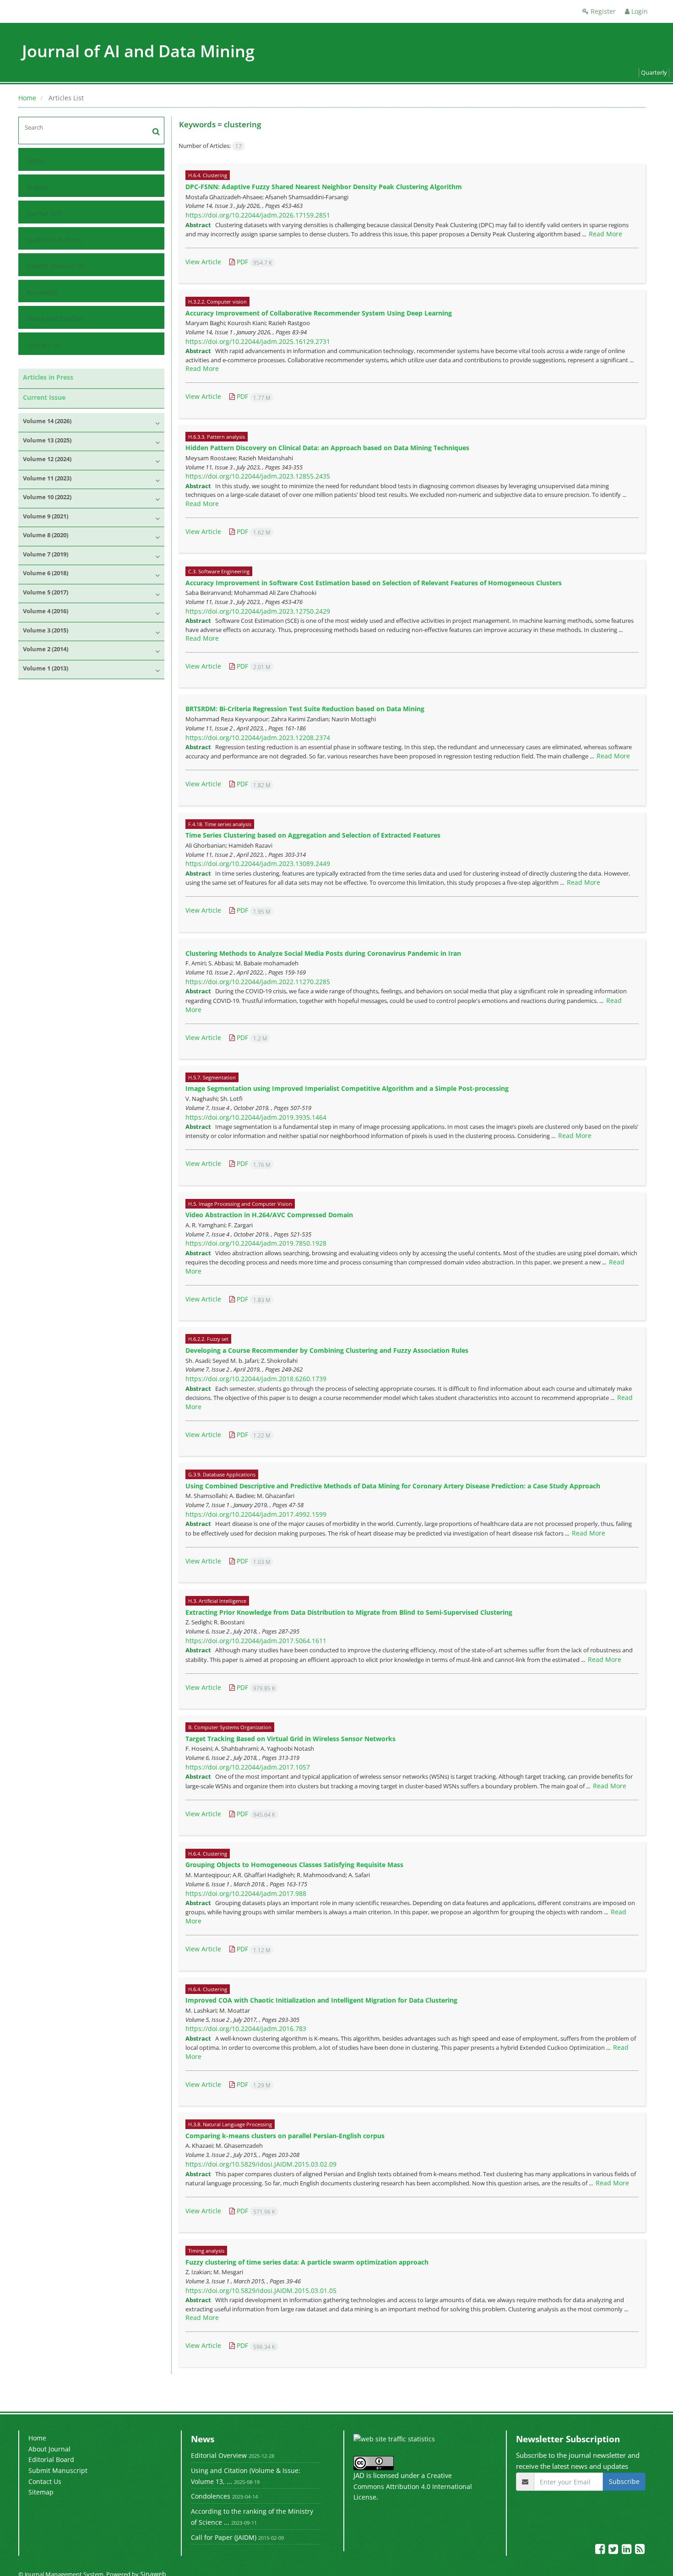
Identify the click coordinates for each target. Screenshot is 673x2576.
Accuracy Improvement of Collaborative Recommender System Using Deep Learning (319, 313)
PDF (253, 262)
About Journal (49, 2449)
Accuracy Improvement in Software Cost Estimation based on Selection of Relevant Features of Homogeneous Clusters (374, 583)
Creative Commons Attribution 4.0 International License (413, 2486)
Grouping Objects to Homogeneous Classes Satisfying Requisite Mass (294, 1865)
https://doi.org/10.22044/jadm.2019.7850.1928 (256, 1243)
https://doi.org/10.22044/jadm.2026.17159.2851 (258, 215)
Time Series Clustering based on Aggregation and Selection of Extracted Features (313, 835)
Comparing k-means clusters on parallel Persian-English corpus (285, 2136)
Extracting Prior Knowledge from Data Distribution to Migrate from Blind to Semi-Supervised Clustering (349, 1612)
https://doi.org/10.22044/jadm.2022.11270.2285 (258, 982)
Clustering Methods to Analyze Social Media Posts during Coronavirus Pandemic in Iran (323, 953)
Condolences (211, 2496)
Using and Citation (55, 319)
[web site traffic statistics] (394, 2438)
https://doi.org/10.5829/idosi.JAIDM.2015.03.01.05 (261, 2290)
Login (639, 11)
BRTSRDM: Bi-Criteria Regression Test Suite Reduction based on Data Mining (305, 709)
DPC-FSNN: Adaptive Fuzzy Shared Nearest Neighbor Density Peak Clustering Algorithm (324, 187)
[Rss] (640, 2551)
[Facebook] (601, 2551)
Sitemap (41, 2492)
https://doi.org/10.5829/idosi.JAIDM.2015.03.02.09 (261, 2164)
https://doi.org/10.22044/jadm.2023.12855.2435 (258, 476)
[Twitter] (614, 2551)
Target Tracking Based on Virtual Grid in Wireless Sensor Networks (290, 1739)
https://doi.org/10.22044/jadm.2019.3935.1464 (256, 1117)
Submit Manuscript (56, 266)
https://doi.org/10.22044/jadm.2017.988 (246, 1893)
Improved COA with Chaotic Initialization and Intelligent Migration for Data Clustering (321, 2000)
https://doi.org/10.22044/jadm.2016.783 (246, 2029)
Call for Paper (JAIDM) (224, 2537)
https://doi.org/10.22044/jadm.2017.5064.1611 (256, 1641)
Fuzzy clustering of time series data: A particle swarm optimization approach (307, 2262)
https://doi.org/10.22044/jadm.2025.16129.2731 (258, 341)
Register (602, 11)
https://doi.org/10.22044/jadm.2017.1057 (248, 1767)
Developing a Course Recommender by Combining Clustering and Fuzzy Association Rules (327, 1350)
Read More (605, 234)
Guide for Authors (54, 240)
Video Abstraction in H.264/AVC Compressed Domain (269, 1215)
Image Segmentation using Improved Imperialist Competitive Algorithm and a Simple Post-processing (347, 1088)
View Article (203, 262)
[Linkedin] (627, 2551)
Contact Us (43, 345)
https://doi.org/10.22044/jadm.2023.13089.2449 (258, 863)
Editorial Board (51, 2459)
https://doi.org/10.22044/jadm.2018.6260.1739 (256, 1379)
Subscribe (624, 2481)
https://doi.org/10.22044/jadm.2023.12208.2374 (258, 738)
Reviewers (42, 292)
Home (27, 98)
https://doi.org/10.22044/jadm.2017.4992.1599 (256, 1514)
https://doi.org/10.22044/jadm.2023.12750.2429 (258, 611)
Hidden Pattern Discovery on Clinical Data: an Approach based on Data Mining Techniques (327, 448)
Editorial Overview (219, 2455)
